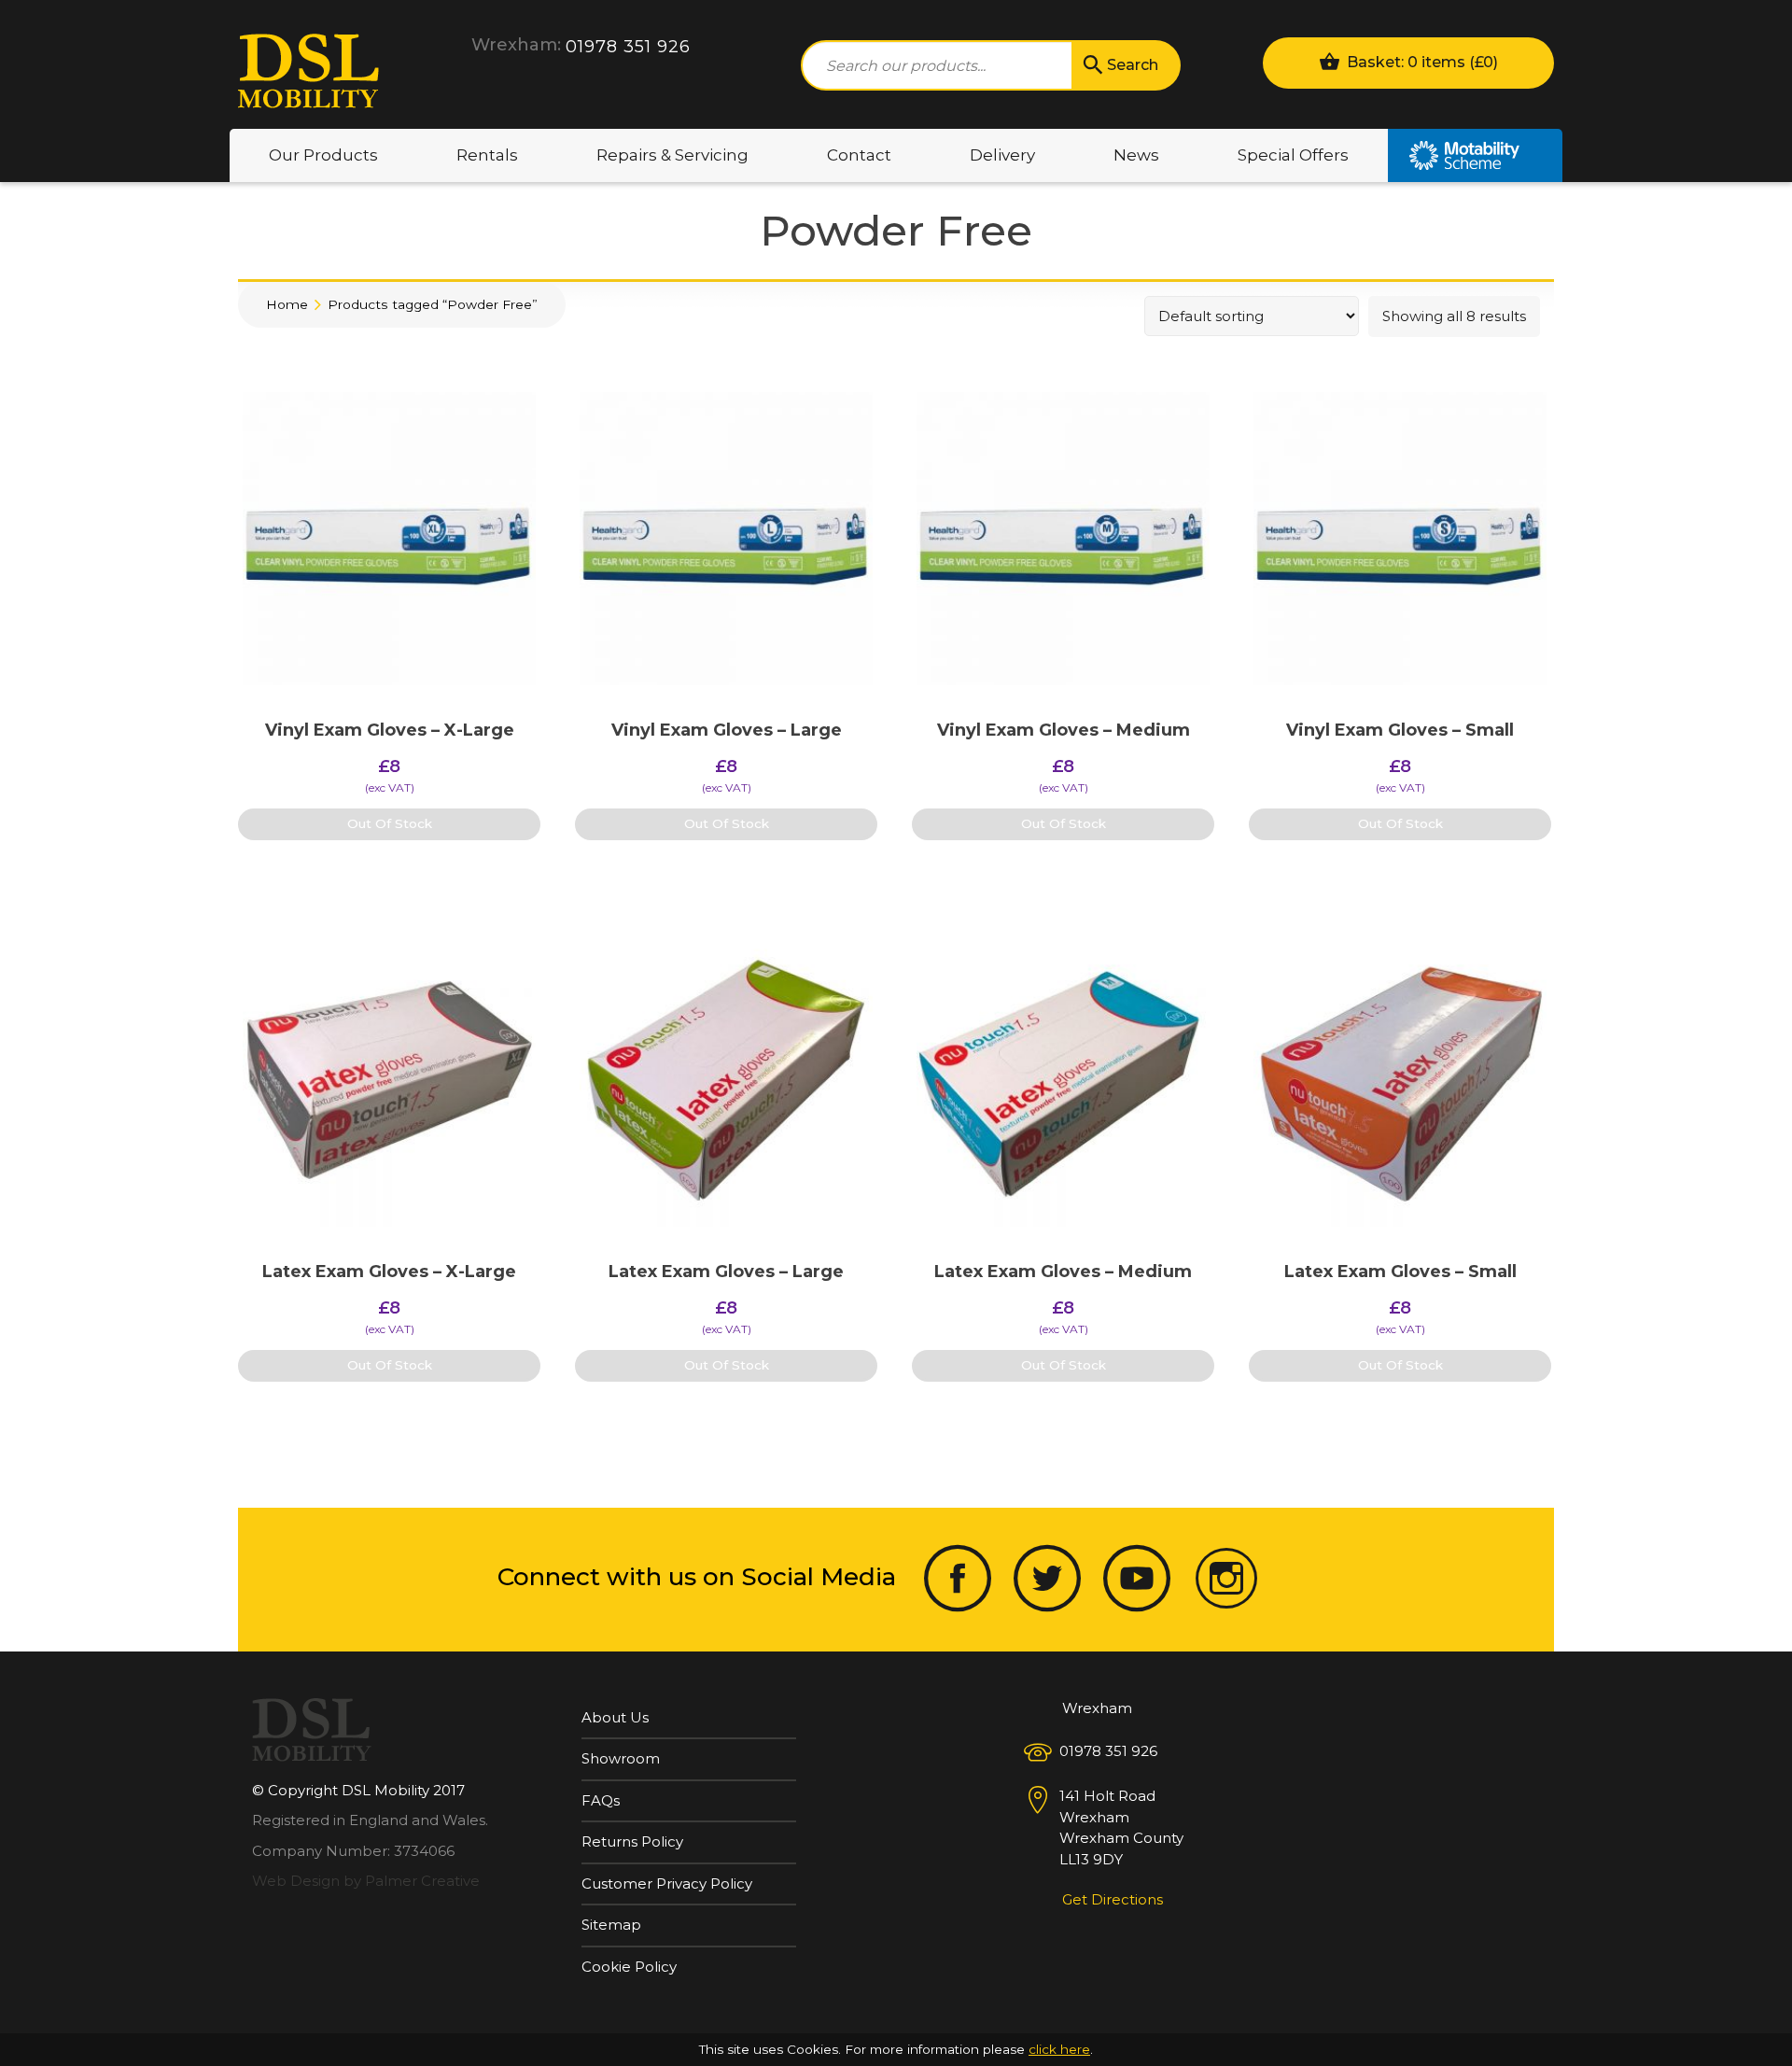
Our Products (323, 155)
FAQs (601, 1800)
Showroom (621, 1758)
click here (1059, 2049)
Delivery (1002, 155)
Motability (1475, 155)
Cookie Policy (629, 1967)
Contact (859, 155)
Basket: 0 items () (1421, 62)
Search (1133, 65)
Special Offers (1293, 155)
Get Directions (1113, 1899)
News (1136, 155)
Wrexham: (516, 45)
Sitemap (611, 1925)
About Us (615, 1717)
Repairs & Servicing (672, 155)
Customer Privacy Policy (667, 1883)
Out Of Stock (390, 823)
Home (287, 304)
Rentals (487, 155)
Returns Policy (632, 1841)
